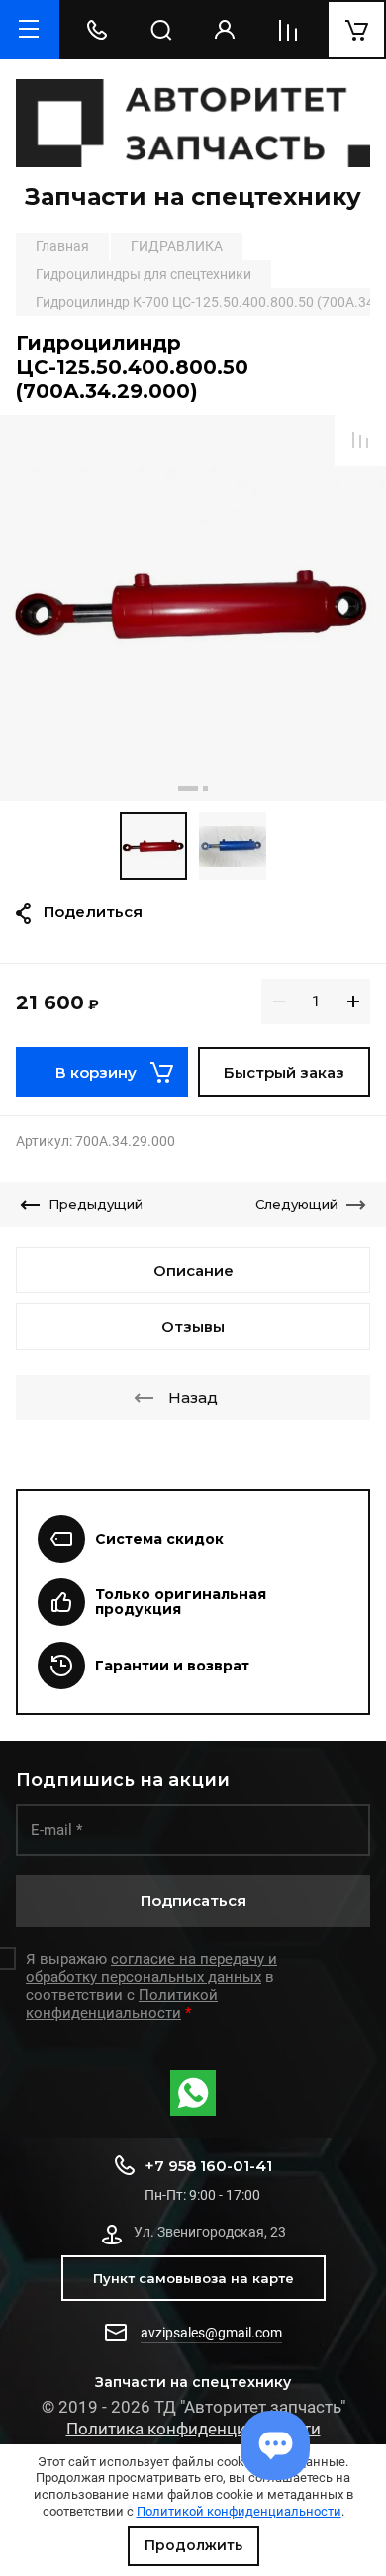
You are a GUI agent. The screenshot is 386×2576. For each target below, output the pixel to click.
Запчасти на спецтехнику (193, 196)
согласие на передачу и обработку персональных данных (151, 1968)
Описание (193, 1270)
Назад (193, 1398)
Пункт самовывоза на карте (193, 2278)
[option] (193, 608)
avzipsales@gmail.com (211, 2333)
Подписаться (193, 1901)
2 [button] (205, 788)
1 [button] (188, 788)
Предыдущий (96, 1204)
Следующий (296, 1204)
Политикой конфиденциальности (239, 2511)
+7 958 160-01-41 (208, 2166)
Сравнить (360, 440)
